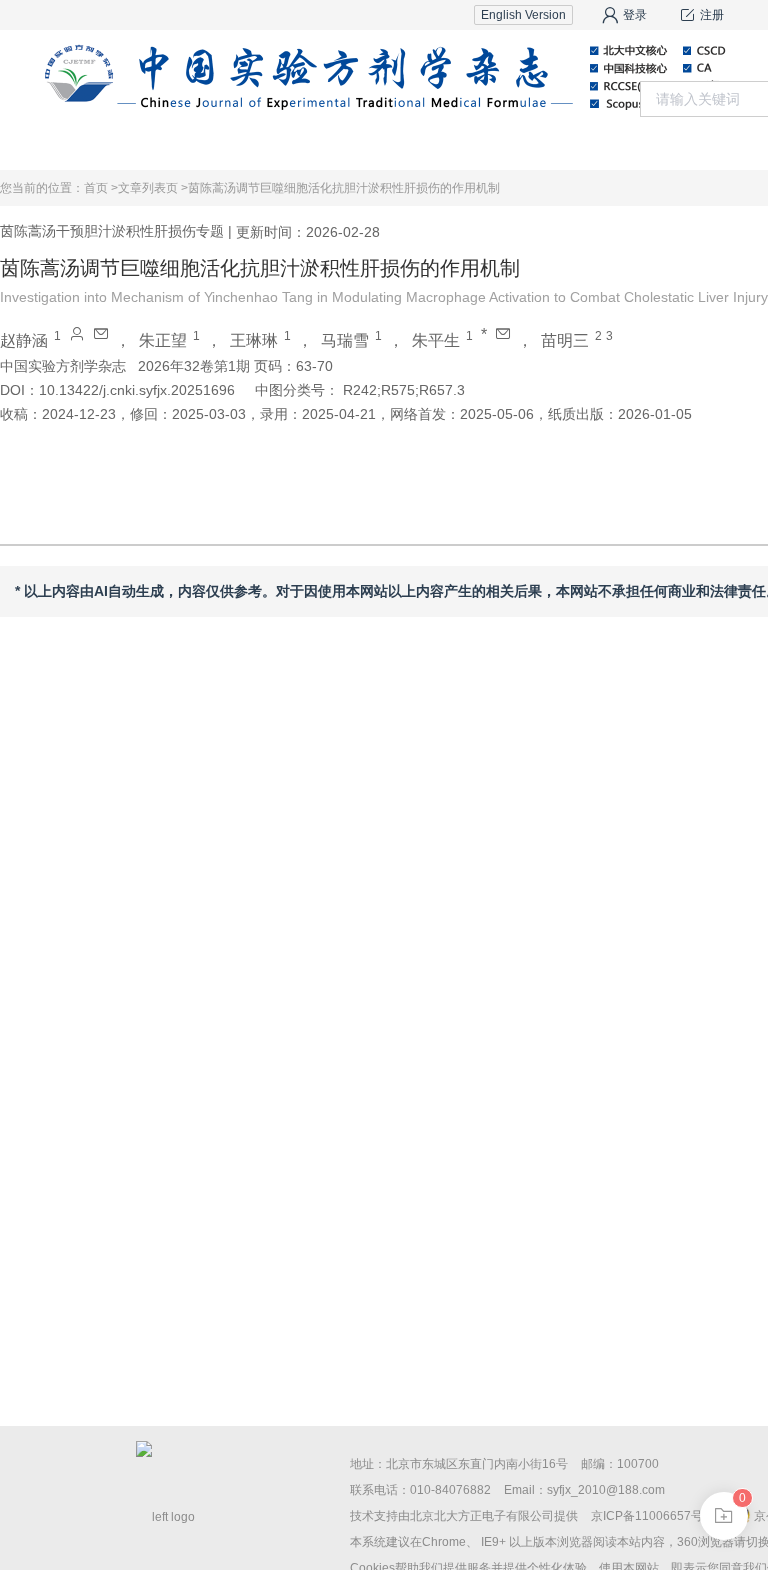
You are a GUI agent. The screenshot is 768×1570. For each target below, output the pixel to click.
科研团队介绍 (701, 144)
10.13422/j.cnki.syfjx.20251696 (137, 390)
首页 (209, 144)
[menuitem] (209, 145)
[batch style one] (724, 1516)
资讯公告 (504, 144)
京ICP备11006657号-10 (656, 1516)
